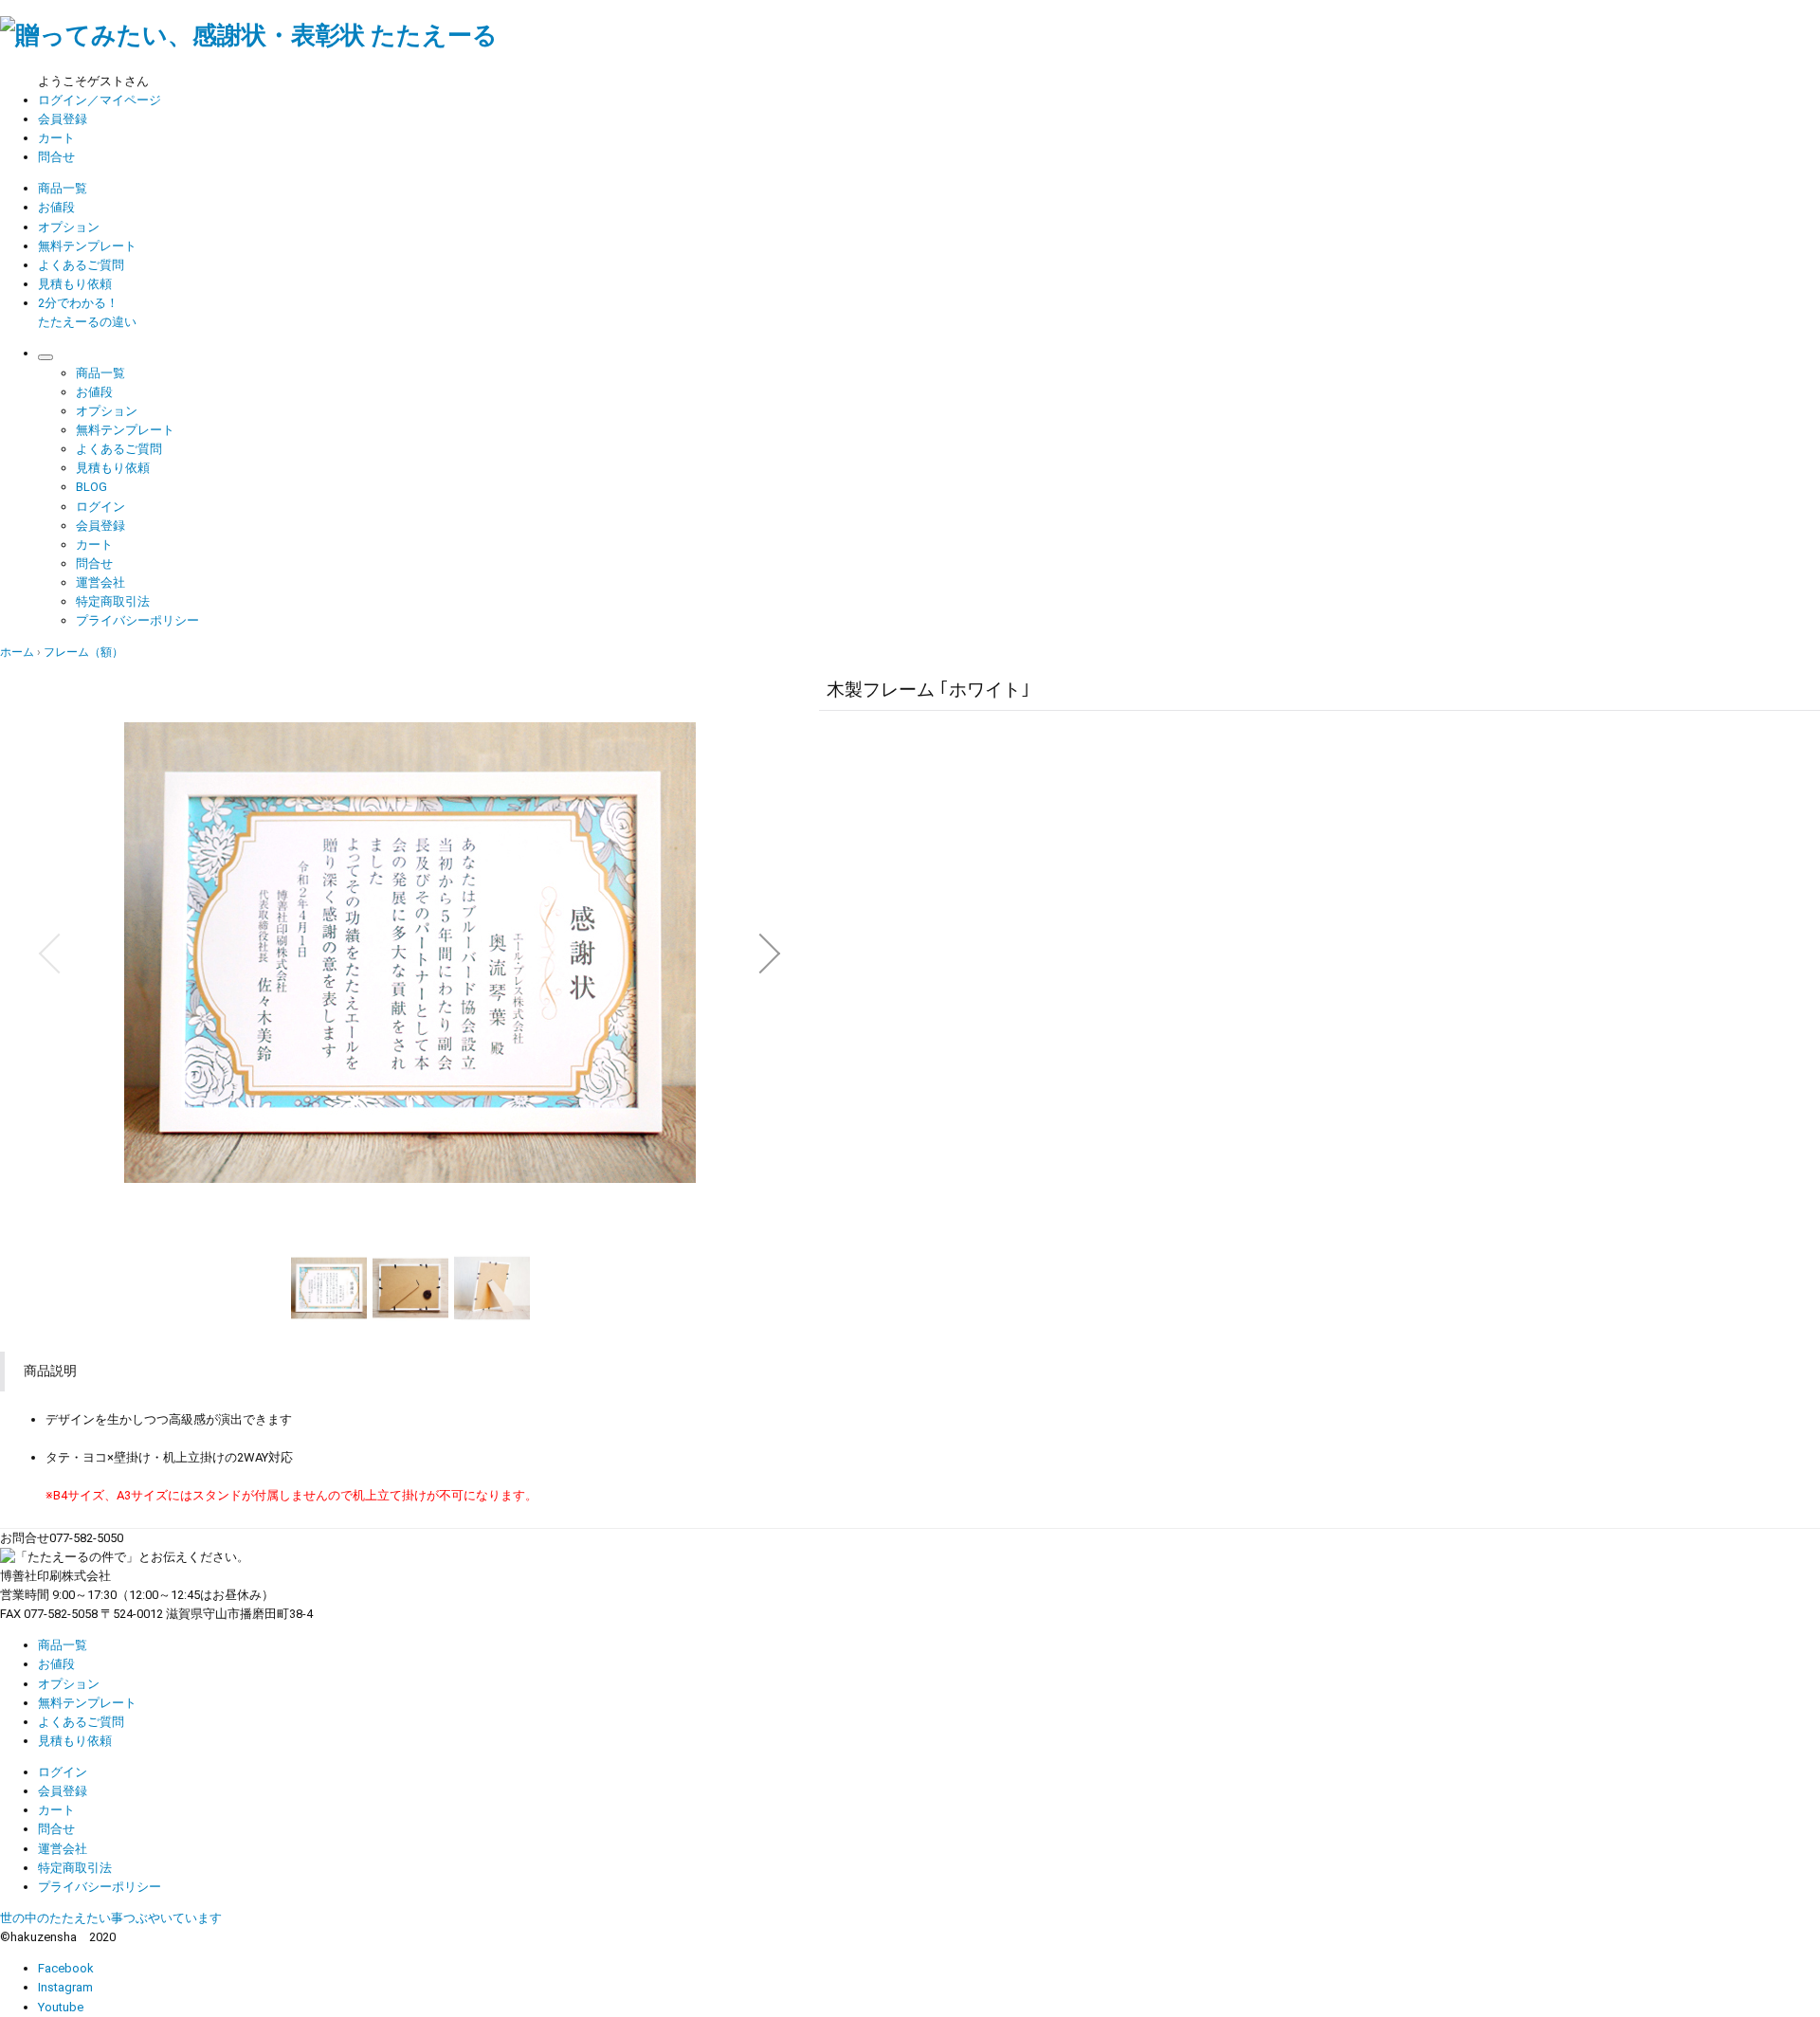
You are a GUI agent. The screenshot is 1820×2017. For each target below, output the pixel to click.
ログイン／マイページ (100, 100)
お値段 (56, 207)
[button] (49, 954)
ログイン (100, 507)
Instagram (65, 1987)
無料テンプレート (87, 246)
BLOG (91, 487)
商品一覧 (63, 188)
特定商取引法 (113, 601)
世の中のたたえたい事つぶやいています (111, 1918)
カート (56, 138)
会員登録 (63, 119)
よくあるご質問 (81, 265)
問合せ (56, 157)
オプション (69, 227)
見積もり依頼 (75, 284)
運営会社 (100, 582)
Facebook (66, 1968)
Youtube (61, 2007)
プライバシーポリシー (137, 620)
